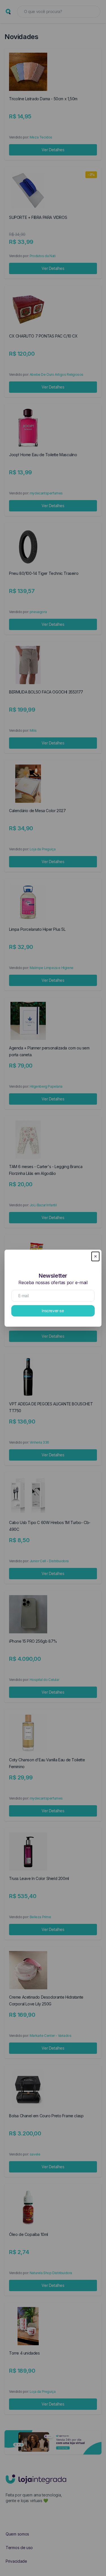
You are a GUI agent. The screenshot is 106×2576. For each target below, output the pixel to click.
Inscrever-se (53, 1311)
